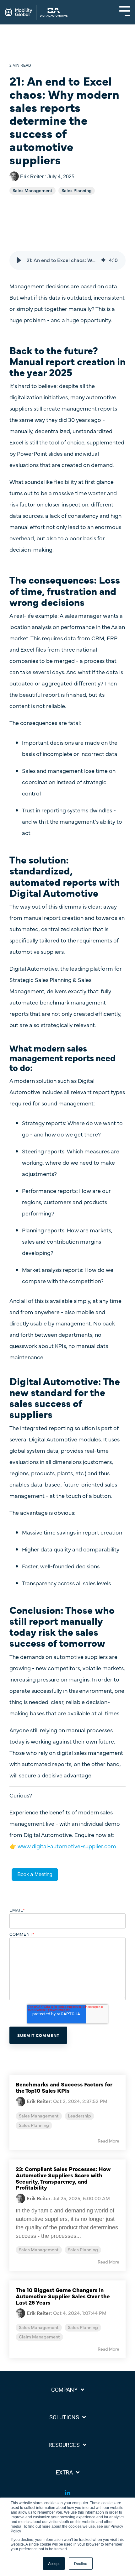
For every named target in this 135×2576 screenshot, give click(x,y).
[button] (19, 260)
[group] (67, 260)
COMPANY (64, 2390)
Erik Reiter (32, 176)
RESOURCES (64, 2445)
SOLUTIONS (64, 2417)
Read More (108, 2141)
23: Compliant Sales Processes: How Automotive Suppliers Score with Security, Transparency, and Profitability (63, 2178)
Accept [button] (54, 2563)
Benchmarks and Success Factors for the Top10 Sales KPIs (64, 2087)
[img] (103, 260)
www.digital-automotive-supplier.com (67, 1846)
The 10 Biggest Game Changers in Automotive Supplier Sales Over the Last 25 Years (63, 2296)
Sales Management (32, 191)
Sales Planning (77, 191)
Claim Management (39, 2337)
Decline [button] (81, 2563)
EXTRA (64, 2472)
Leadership (79, 2116)
